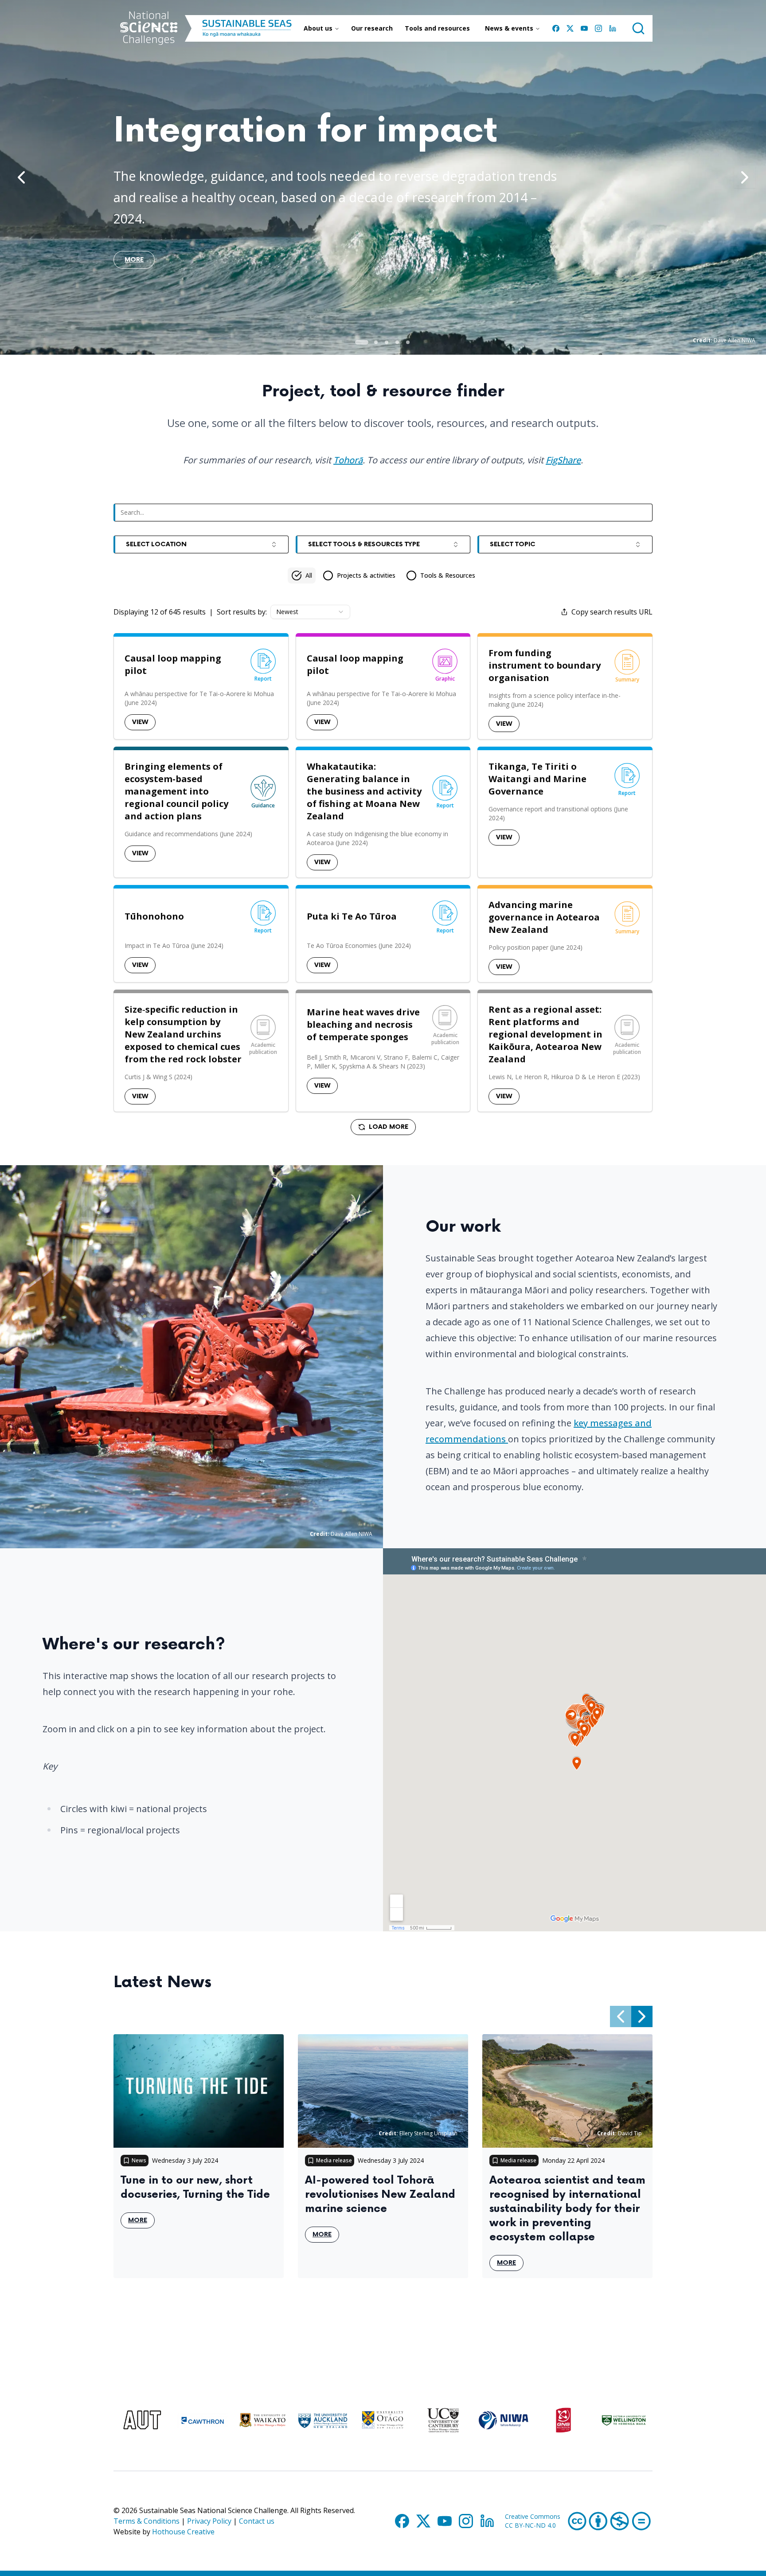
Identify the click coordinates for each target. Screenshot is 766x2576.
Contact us (257, 2521)
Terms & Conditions (147, 2521)
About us (318, 28)
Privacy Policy (209, 2521)
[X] (570, 28)
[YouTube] (584, 28)
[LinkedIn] (613, 28)
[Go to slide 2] (376, 342)
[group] (383, 575)
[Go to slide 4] (397, 342)
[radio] (359, 575)
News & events (509, 28)
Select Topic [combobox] (513, 544)
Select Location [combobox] (156, 544)
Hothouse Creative (183, 2532)
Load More (389, 1127)
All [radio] (309, 575)
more (134, 262)
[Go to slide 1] (362, 342)
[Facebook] (556, 28)
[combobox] (310, 612)
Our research (372, 28)
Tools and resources (437, 28)
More (141, 2222)
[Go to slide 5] (408, 342)
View (140, 722)
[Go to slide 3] (387, 342)
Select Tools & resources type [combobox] (364, 544)
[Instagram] (598, 28)
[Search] (638, 28)
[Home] (149, 28)
